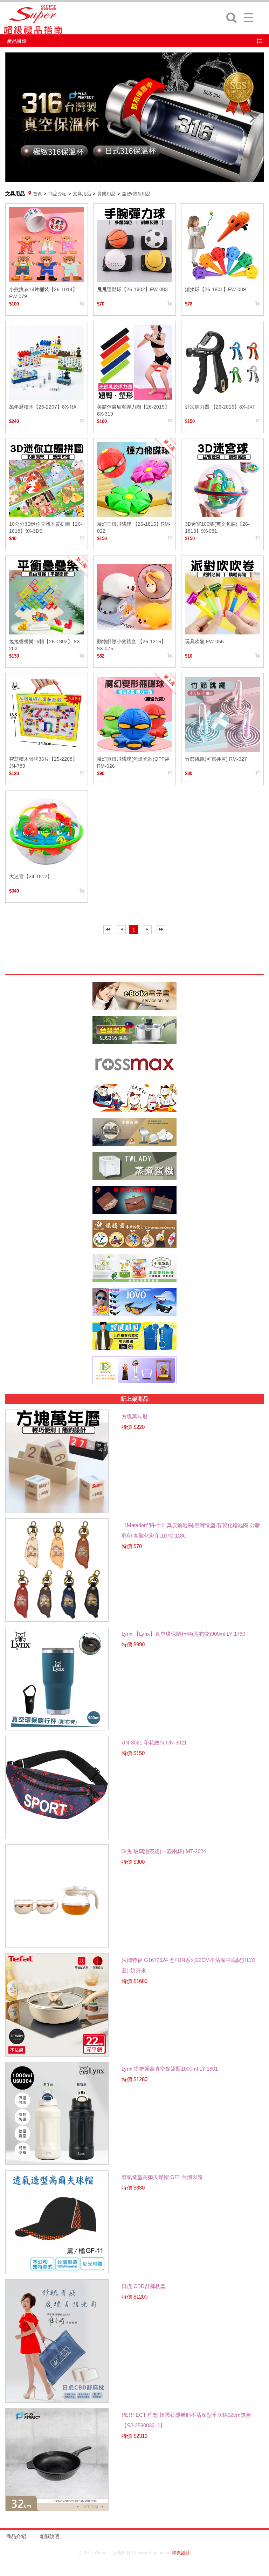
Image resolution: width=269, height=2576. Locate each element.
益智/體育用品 (136, 194)
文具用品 (82, 194)
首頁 (37, 194)
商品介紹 (57, 194)
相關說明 (50, 2536)
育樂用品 (106, 194)
